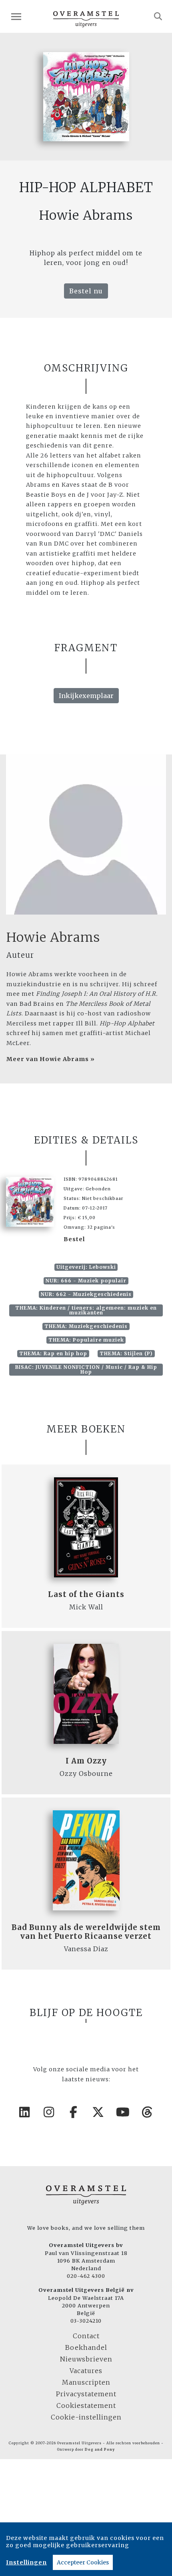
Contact (86, 2336)
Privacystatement (86, 2394)
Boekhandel (86, 2347)
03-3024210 (86, 2321)
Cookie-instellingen (86, 2417)
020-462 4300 (86, 2276)
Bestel (74, 1239)
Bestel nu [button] (86, 291)
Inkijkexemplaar (86, 696)
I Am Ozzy (86, 1761)
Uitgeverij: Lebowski (86, 1267)
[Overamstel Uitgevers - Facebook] (74, 2112)
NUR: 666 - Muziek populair (86, 1281)
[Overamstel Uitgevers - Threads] (148, 2112)
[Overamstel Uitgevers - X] (98, 2112)
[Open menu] (16, 17)
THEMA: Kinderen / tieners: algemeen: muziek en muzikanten (86, 1310)
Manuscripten (86, 2382)
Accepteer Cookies (83, 2562)
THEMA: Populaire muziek (86, 1340)
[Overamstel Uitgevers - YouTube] (123, 2112)
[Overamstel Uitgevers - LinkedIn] (25, 2112)
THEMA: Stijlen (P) (126, 1353)
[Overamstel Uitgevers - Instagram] (49, 2112)
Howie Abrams (53, 937)
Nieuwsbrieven (86, 2359)
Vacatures (86, 2371)
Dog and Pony (100, 2450)
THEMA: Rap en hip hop (53, 1353)
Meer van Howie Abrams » (51, 1059)
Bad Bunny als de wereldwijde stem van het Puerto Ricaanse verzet (86, 1932)
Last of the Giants (86, 1594)
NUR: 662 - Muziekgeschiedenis (86, 1294)
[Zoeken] (158, 16)
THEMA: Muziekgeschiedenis (86, 1326)
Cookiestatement (86, 2405)
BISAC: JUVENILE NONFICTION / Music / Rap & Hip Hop (86, 1369)
